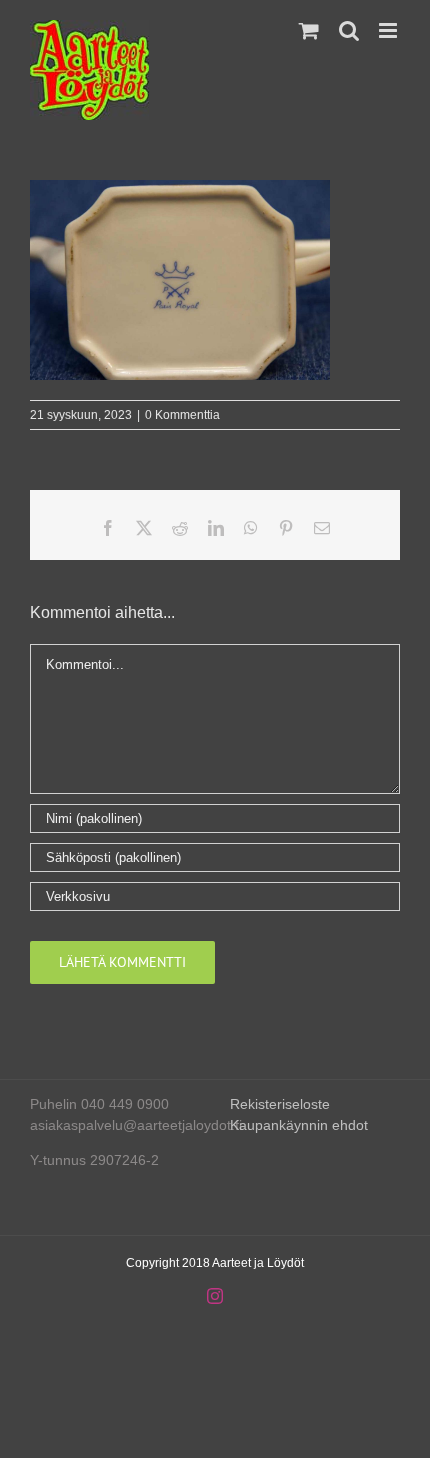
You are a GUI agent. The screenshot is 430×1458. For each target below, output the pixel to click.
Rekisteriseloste (280, 1104)
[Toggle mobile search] (349, 30)
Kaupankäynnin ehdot (299, 1125)
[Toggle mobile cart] (309, 30)
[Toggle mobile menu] (389, 30)
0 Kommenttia (182, 415)
